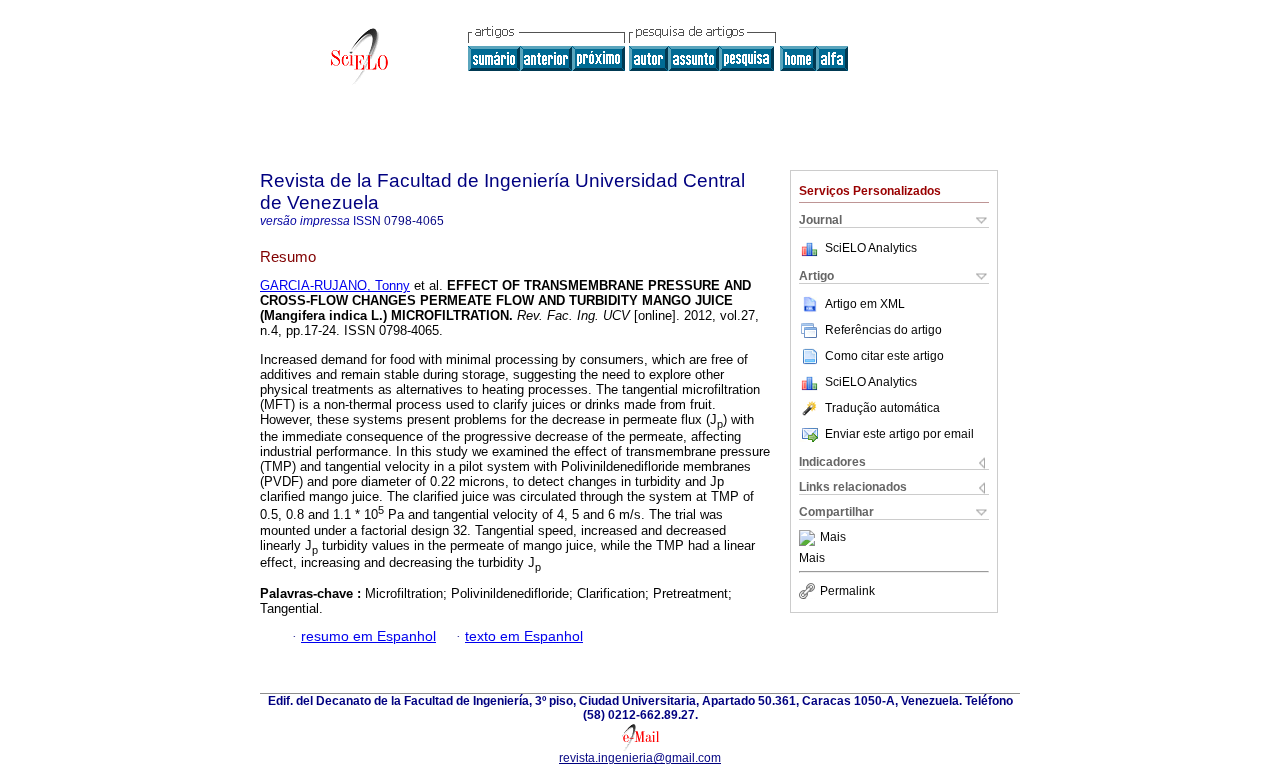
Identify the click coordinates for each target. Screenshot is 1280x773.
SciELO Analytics (871, 248)
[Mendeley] (809, 538)
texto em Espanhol (524, 636)
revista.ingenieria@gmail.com (640, 758)
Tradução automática (882, 408)
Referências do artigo (883, 330)
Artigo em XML (865, 304)
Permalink (847, 591)
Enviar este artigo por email (899, 434)
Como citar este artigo (884, 356)
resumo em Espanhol (368, 636)
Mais (833, 538)
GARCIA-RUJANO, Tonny (335, 285)
